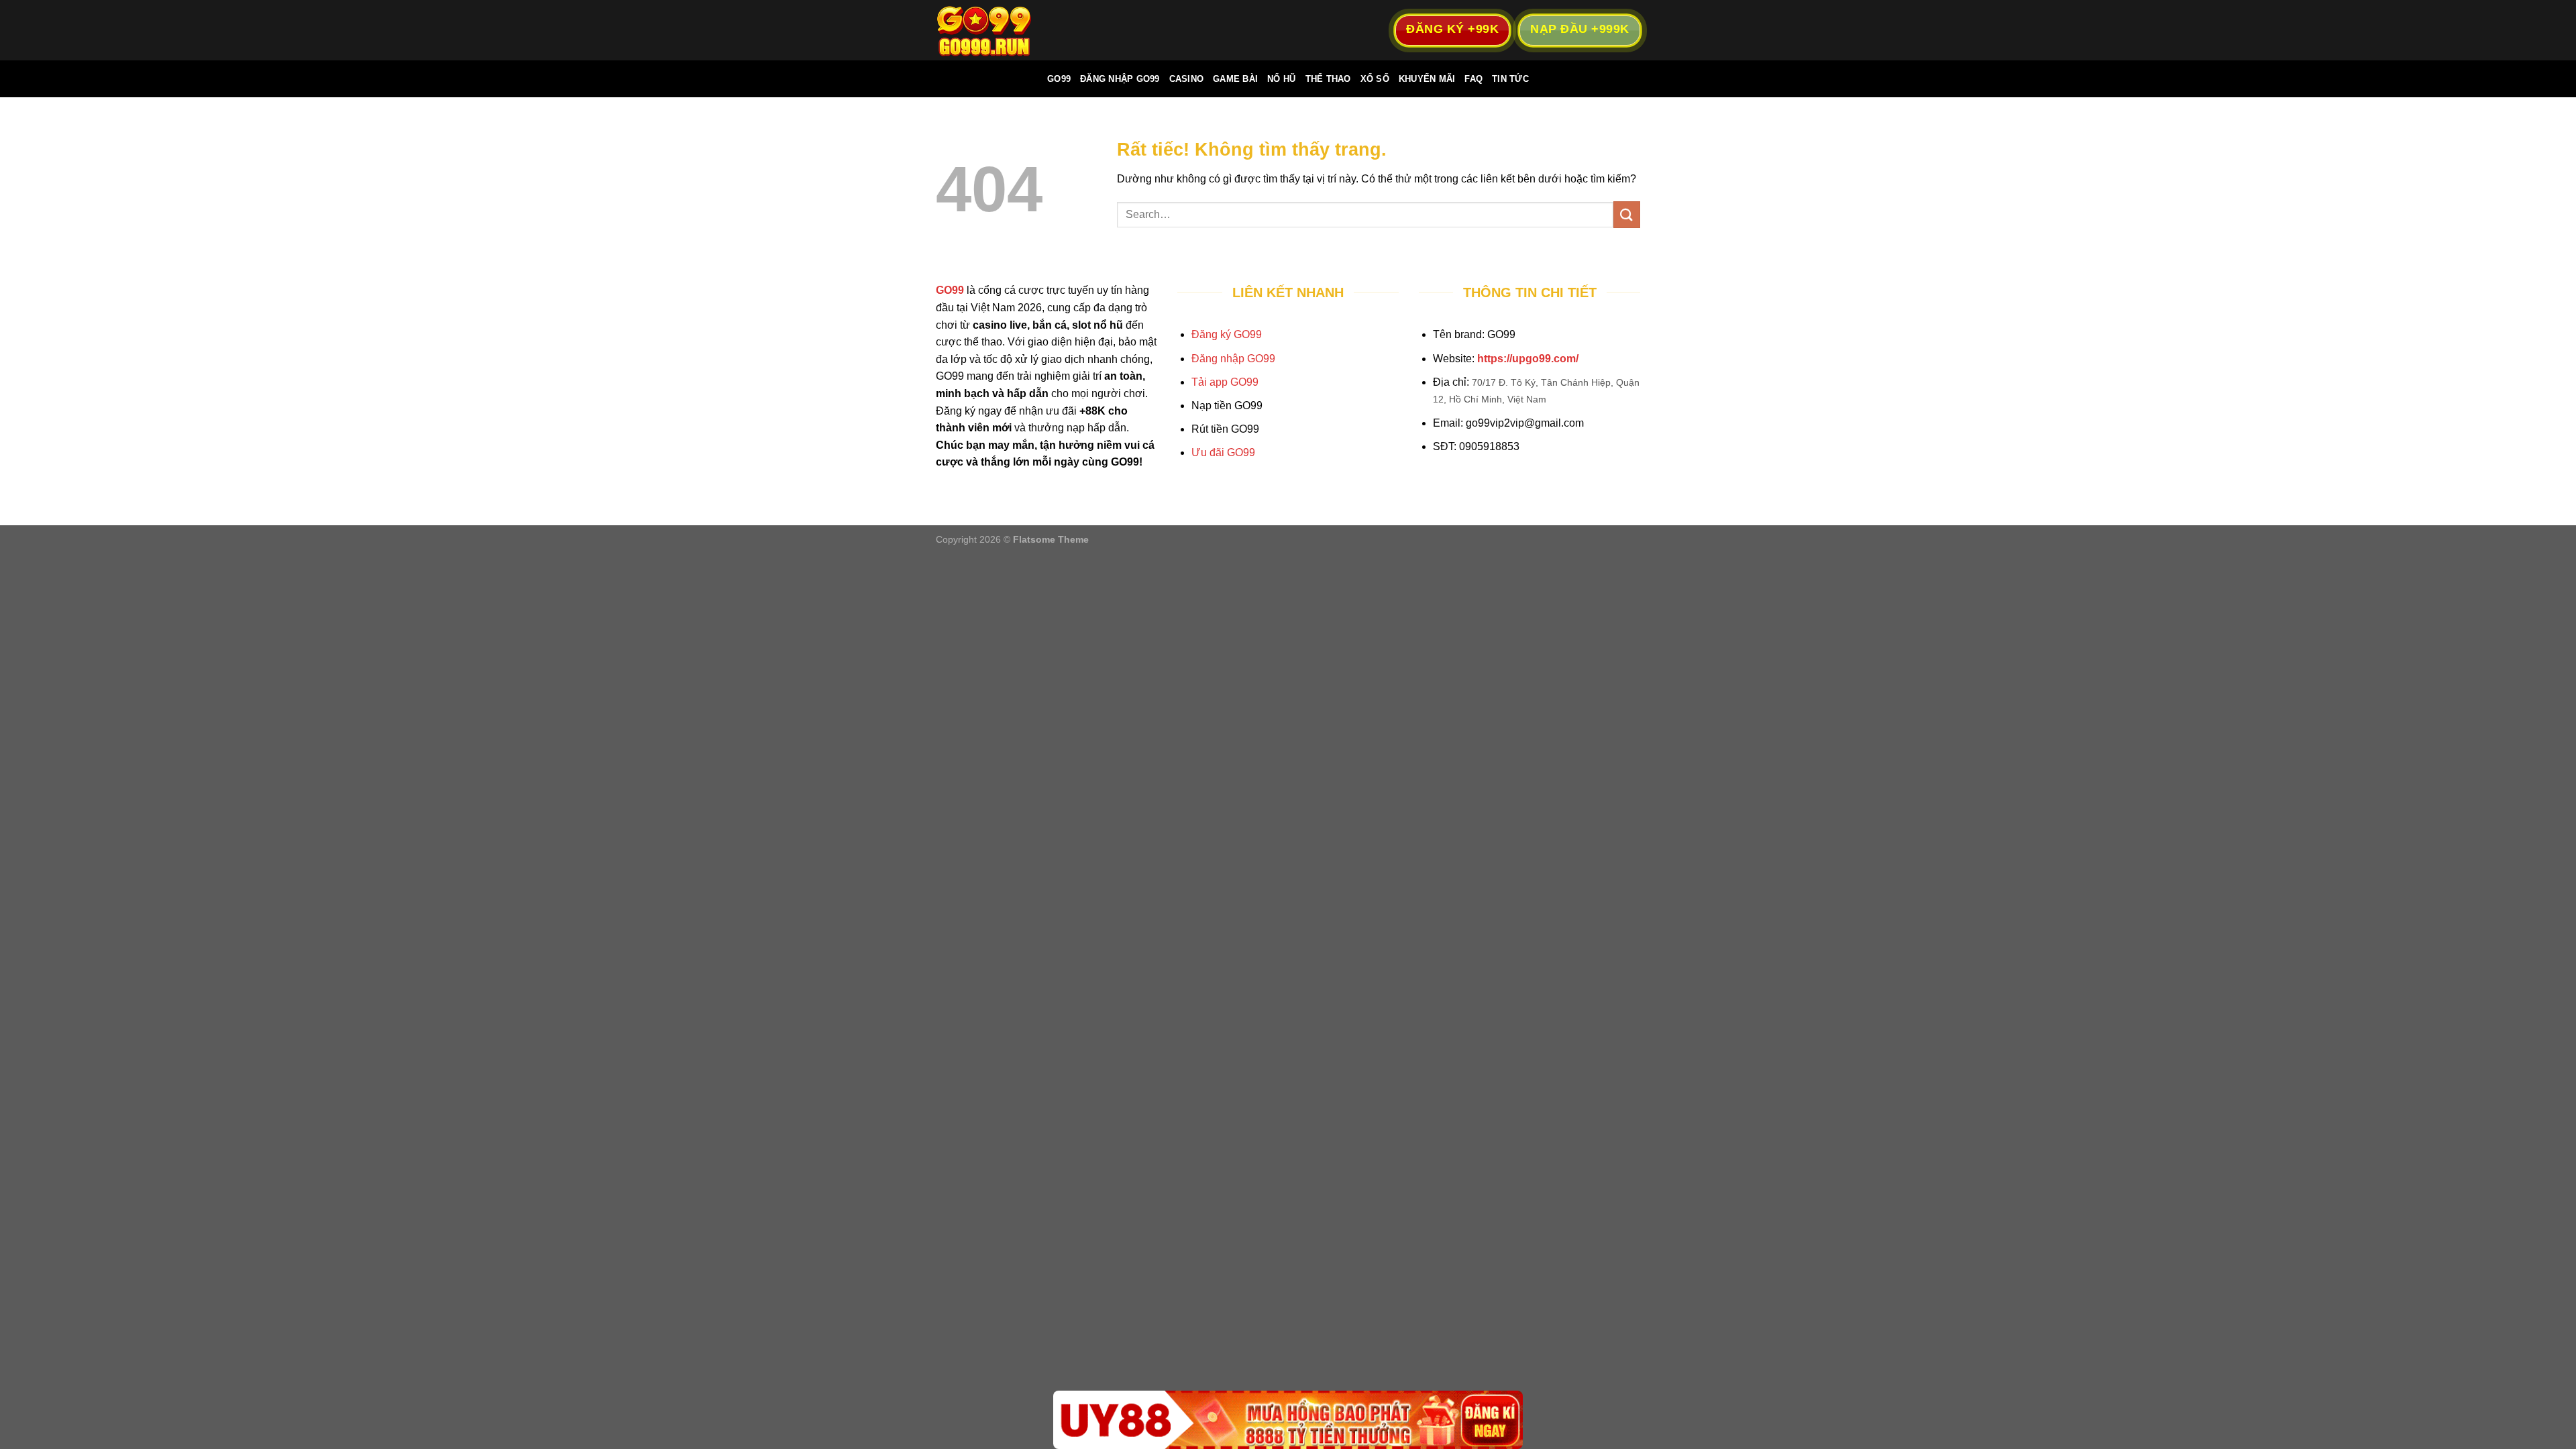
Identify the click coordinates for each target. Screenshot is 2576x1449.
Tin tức (1510, 79)
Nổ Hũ (1281, 79)
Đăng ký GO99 (1227, 334)
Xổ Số (1375, 79)
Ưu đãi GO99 (1223, 452)
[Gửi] (1627, 214)
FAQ (1473, 79)
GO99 (1059, 79)
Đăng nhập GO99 (1233, 359)
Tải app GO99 (1225, 382)
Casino (1187, 79)
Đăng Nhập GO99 (1120, 79)
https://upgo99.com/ (1528, 359)
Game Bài (1235, 79)
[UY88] (1288, 1420)
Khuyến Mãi (1427, 79)
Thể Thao (1328, 79)
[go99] (1003, 30)
